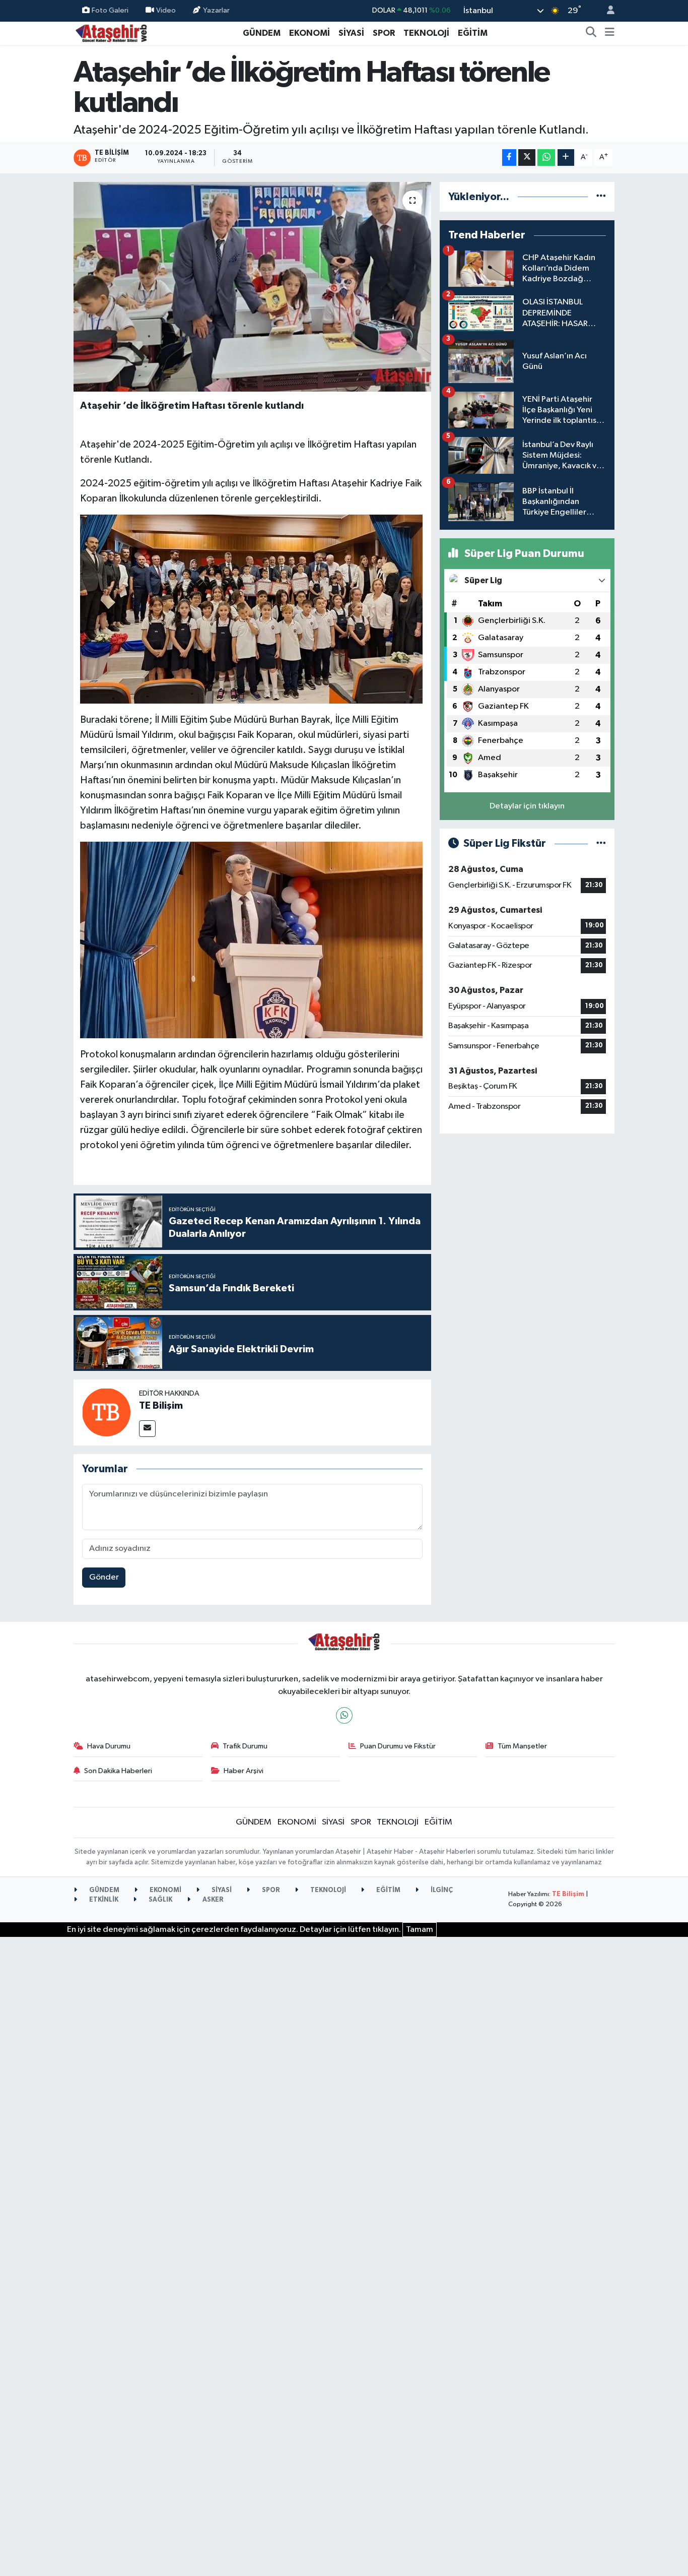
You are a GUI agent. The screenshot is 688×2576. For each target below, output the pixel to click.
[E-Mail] (147, 1429)
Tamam (420, 1930)
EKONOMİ (309, 33)
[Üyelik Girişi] (606, 11)
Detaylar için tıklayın (527, 806)
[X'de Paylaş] (527, 158)
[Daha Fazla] (566, 158)
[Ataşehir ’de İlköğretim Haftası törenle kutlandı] (253, 287)
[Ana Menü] (610, 33)
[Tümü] (601, 197)
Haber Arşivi (244, 1771)
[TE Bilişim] (106, 1412)
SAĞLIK (160, 1900)
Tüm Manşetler (522, 1746)
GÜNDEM (262, 33)
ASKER (212, 1900)
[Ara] (591, 33)
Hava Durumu (109, 1746)
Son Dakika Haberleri (118, 1771)
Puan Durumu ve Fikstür (398, 1746)
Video (166, 10)
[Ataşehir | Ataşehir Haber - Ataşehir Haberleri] (111, 33)
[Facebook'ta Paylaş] (509, 158)
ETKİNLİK (103, 1900)
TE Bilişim (161, 1406)
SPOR (384, 33)
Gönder (104, 1577)
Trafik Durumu (245, 1746)
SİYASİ (351, 33)
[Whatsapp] (344, 1715)
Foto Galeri (110, 10)
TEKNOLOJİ (426, 33)
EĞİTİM (473, 33)
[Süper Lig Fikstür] (601, 843)
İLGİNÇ (441, 1890)
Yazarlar (216, 10)
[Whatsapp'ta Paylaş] (546, 158)
